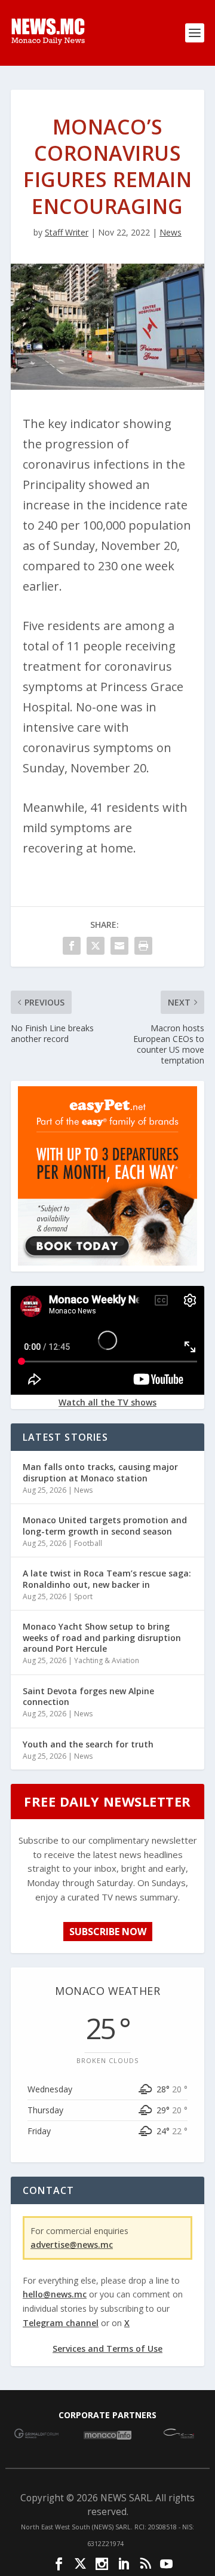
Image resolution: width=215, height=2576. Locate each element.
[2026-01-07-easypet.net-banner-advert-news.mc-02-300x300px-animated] (107, 1262)
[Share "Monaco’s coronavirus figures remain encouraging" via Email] (119, 946)
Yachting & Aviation (107, 1660)
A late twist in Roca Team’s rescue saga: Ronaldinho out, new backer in (107, 1579)
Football (88, 1543)
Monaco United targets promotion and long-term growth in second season (105, 1525)
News (171, 232)
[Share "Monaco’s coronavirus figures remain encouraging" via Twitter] (96, 946)
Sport (83, 1596)
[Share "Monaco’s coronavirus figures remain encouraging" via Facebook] (72, 946)
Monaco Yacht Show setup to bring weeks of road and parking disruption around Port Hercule (102, 1637)
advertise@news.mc (72, 2245)
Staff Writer (67, 232)
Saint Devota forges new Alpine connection (88, 1696)
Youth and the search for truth (88, 1744)
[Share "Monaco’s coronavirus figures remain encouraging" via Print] (143, 946)
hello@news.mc (55, 2294)
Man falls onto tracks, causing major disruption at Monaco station (100, 1472)
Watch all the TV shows (107, 1402)
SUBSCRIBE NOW (108, 1932)
